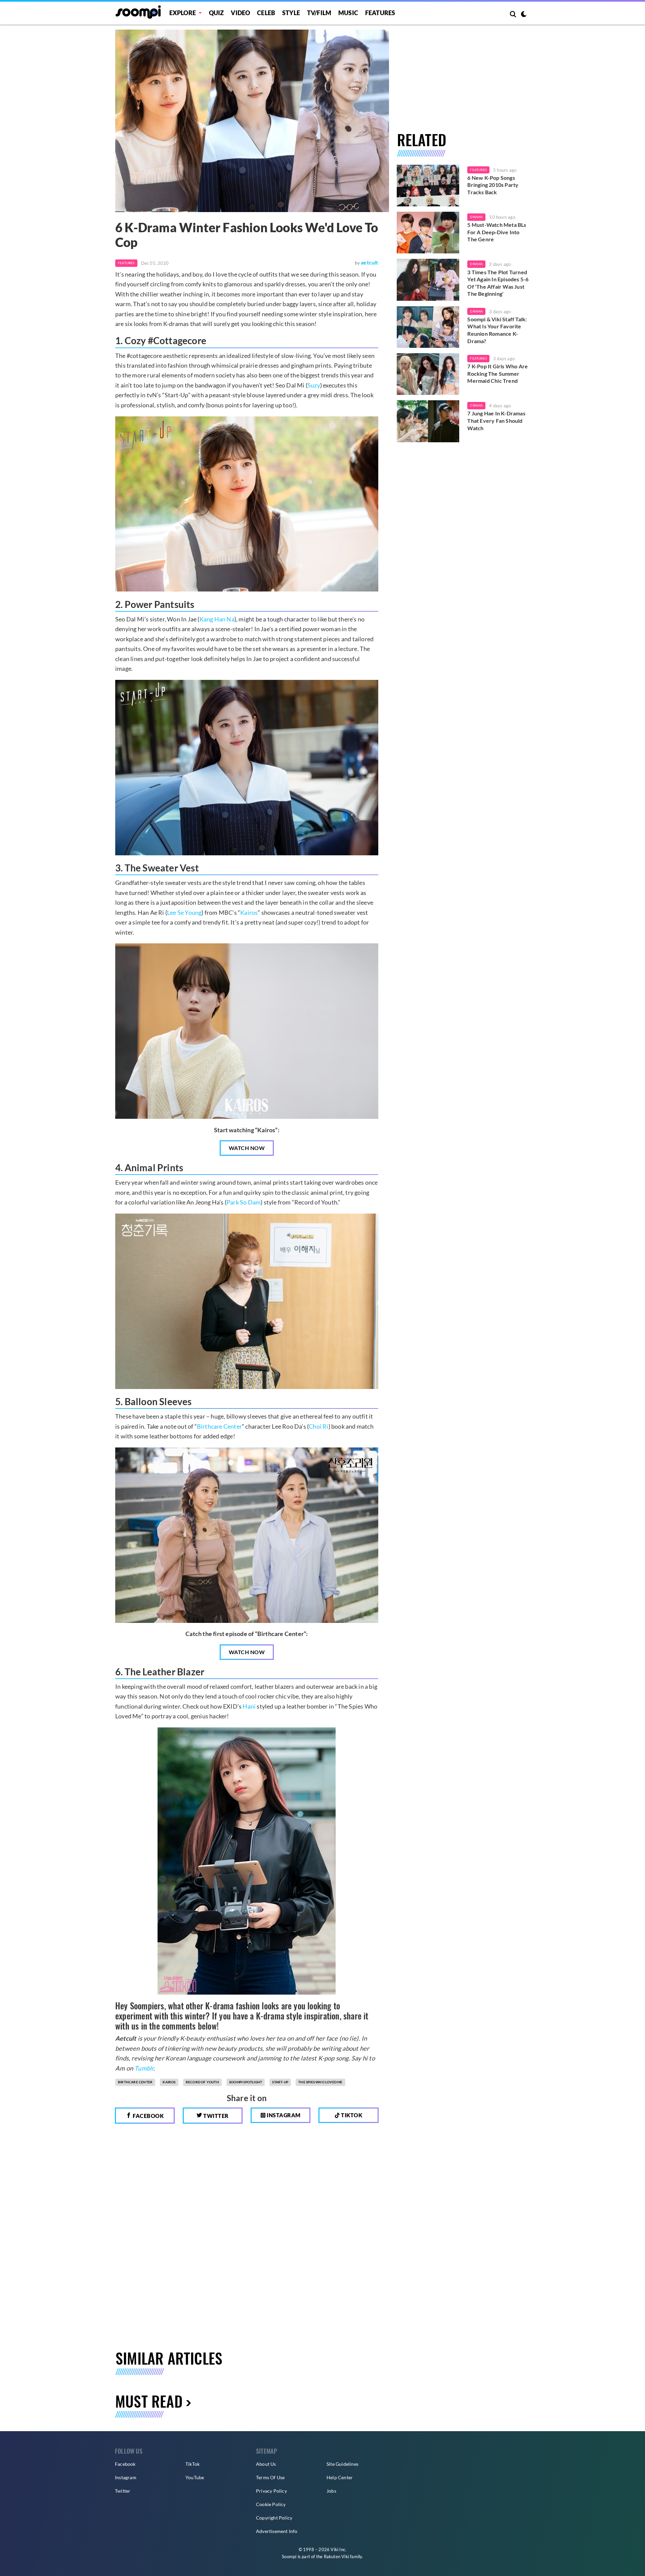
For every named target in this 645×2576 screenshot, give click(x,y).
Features (380, 13)
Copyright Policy (274, 2518)
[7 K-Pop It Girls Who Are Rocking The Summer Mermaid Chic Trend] (428, 374)
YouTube (195, 2477)
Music (348, 13)
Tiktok (351, 2115)
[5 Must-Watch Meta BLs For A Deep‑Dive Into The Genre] (428, 233)
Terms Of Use (270, 2477)
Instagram (283, 2115)
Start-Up (280, 2082)
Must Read (149, 2401)
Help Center (340, 2477)
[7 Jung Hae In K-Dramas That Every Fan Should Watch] (428, 421)
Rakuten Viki (336, 2557)
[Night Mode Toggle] (524, 15)
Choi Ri (318, 1426)
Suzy (314, 385)
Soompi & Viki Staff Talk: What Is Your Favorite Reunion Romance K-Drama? (497, 330)
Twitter (216, 2116)
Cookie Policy (271, 2504)
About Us (266, 2464)
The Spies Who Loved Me (320, 2082)
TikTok (192, 2464)
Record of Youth (202, 2082)
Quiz (217, 13)
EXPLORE (183, 13)
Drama (476, 217)
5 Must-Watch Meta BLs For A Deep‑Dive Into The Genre (497, 232)
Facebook (148, 2116)
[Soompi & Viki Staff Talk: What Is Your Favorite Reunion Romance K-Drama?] (428, 327)
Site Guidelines (342, 2464)
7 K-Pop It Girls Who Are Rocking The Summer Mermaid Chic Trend (498, 373)
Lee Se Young (184, 912)
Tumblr (144, 2068)
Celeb (266, 13)
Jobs (331, 2491)
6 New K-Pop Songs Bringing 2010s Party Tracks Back (493, 185)
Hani (249, 1706)
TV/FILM (319, 13)
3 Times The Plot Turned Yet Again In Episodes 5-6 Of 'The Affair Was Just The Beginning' (498, 283)
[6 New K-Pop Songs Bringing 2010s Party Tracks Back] (428, 186)
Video (240, 13)
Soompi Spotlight (246, 2082)
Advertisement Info (277, 2531)
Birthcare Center (219, 1426)
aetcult (369, 262)
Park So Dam (244, 1202)
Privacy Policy (271, 2491)
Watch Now (247, 1148)
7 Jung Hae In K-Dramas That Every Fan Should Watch (496, 420)
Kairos (249, 912)
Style (291, 13)
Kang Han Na (217, 619)
